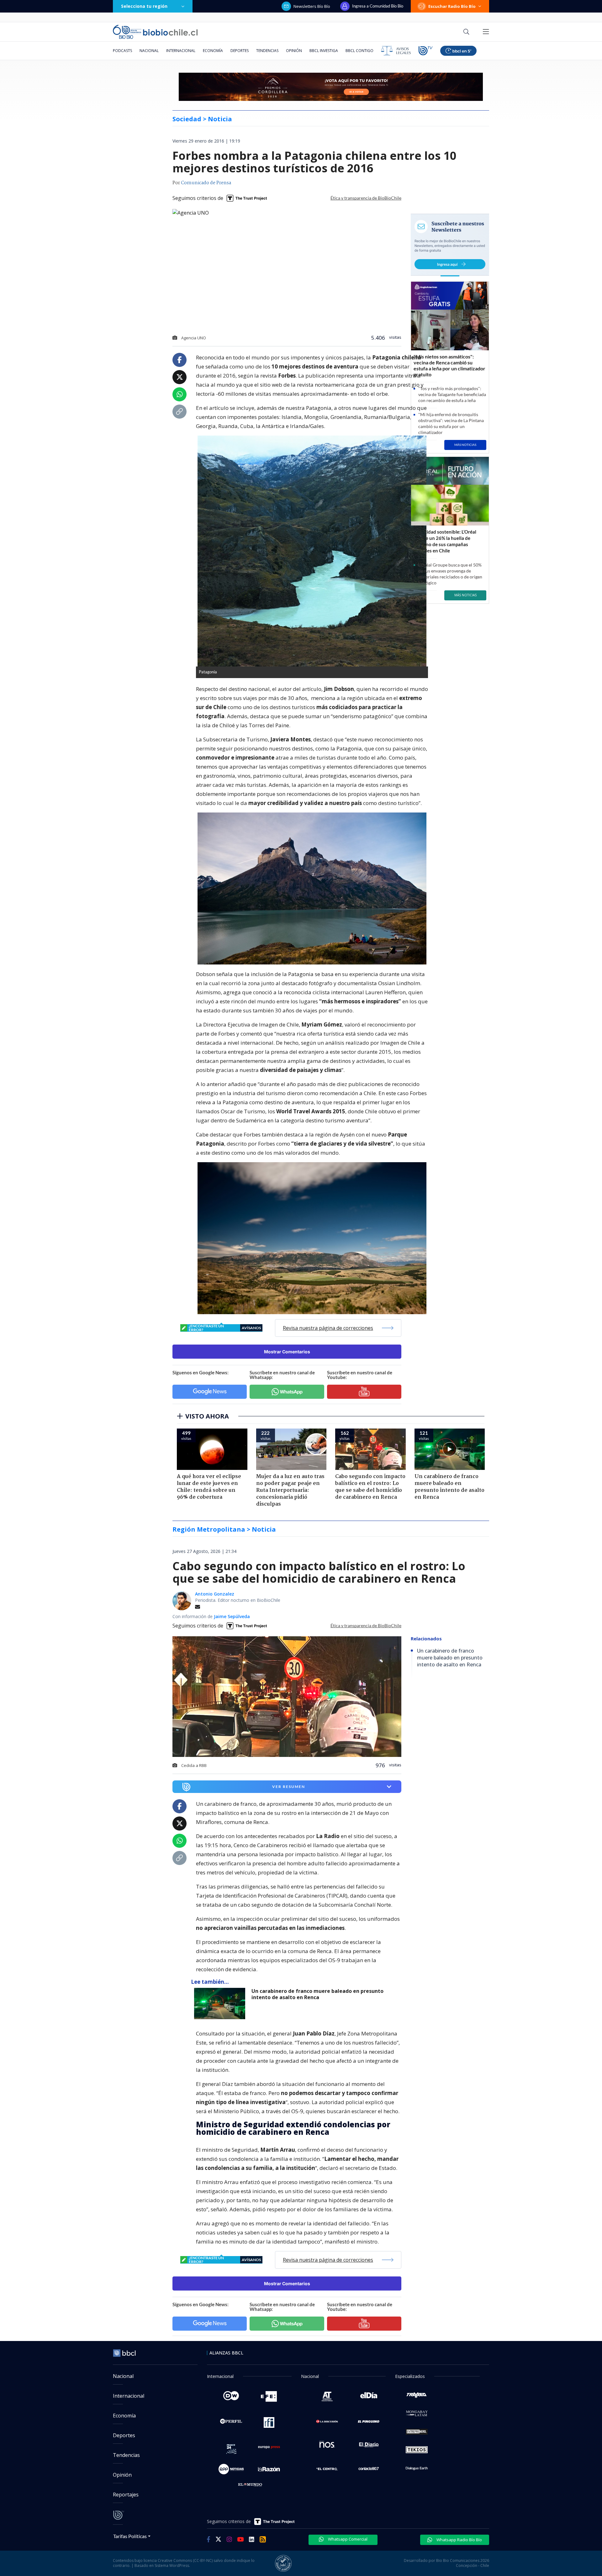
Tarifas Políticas (130, 2536)
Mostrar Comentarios (287, 1352)
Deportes (240, 51)
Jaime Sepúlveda (232, 1616)
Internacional (181, 51)
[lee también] (221, 2004)
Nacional (149, 51)
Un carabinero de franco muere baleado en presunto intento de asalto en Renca (317, 1994)
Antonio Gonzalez (215, 1594)
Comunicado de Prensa (206, 183)
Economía (213, 51)
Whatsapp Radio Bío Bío (459, 2540)
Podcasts (122, 51)
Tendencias (267, 51)
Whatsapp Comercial (347, 2539)
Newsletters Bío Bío (312, 6)
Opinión (294, 51)
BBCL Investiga (324, 51)
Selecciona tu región (144, 6)
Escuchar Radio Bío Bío (452, 6)
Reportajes (126, 2495)
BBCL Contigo (359, 51)
